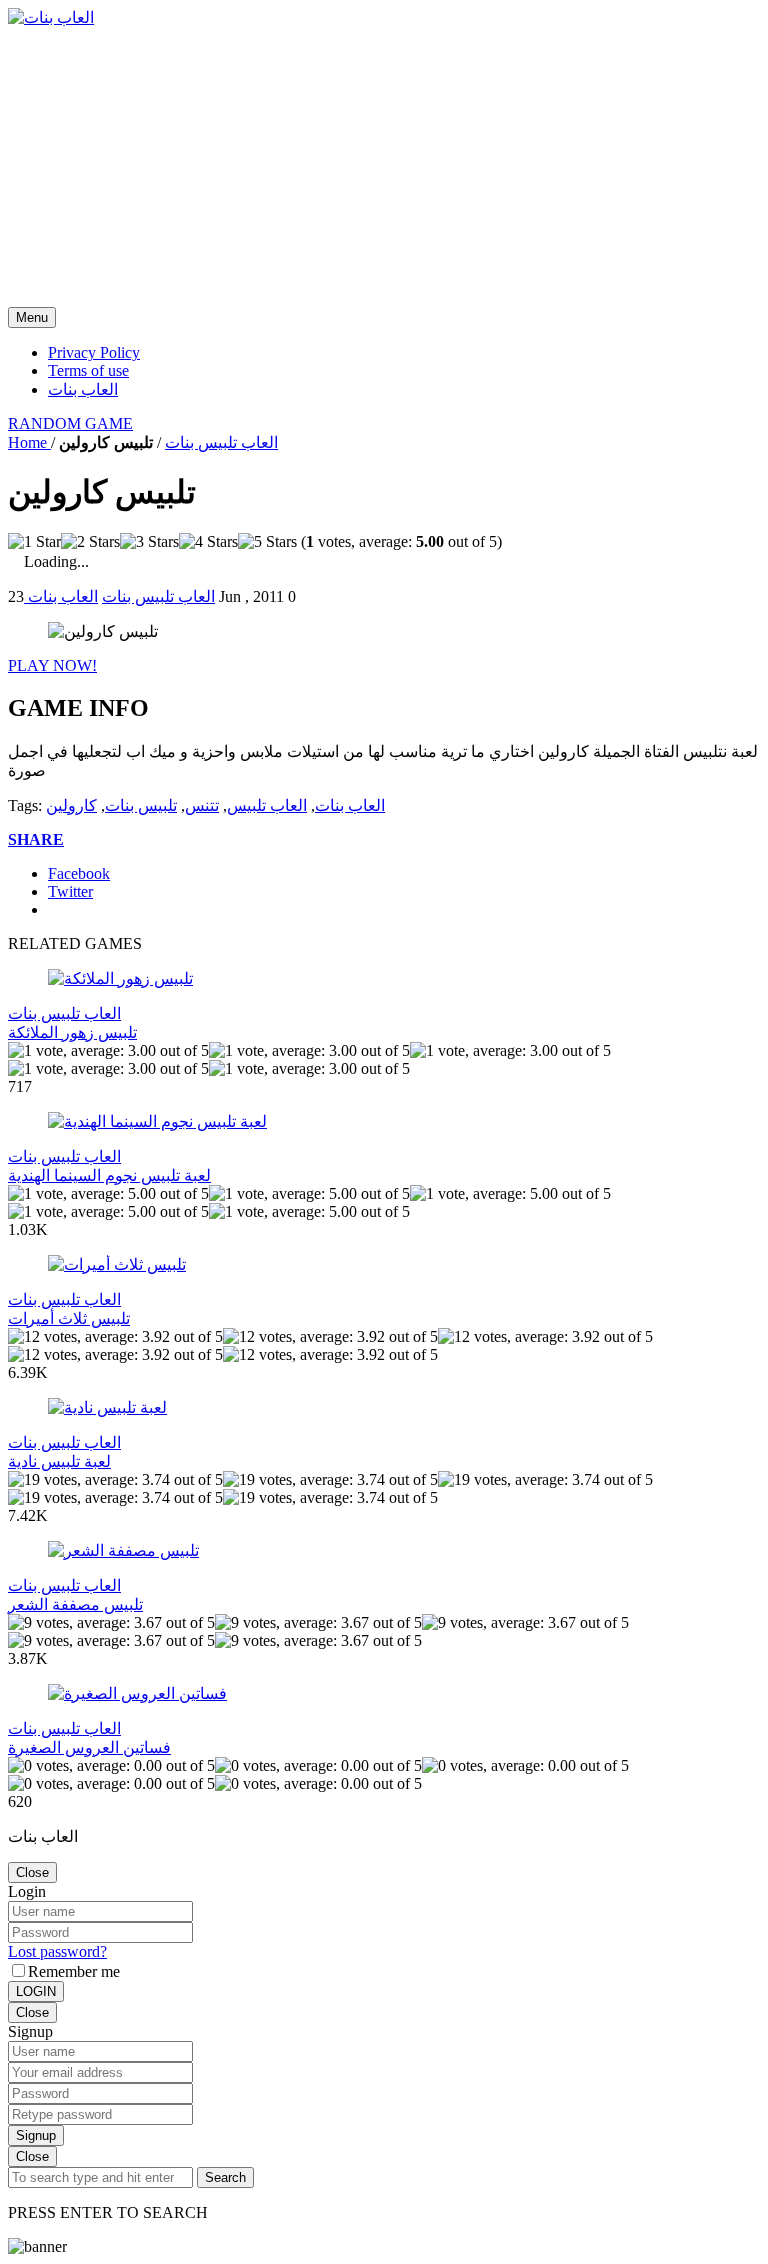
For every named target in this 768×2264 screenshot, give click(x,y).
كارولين (71, 805)
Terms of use (88, 370)
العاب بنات (83, 389)
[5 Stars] (267, 542)
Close (32, 1872)
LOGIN (36, 1991)
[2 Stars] (90, 542)
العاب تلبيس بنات (221, 442)
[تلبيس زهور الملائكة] (120, 978)
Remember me (74, 1971)
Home (29, 442)
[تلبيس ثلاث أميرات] (117, 1264)
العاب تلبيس (267, 805)
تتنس (202, 805)
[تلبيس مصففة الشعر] (123, 1550)
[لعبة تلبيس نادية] (107, 1407)
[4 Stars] (208, 542)
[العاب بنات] (51, 17)
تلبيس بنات (141, 805)
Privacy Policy (94, 352)
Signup (36, 2135)
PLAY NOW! (52, 665)
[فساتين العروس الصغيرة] (137, 1693)
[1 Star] (34, 542)
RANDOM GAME (70, 423)
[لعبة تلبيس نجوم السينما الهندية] (157, 1121)
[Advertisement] (384, 167)
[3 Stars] (149, 542)
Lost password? (57, 1951)
